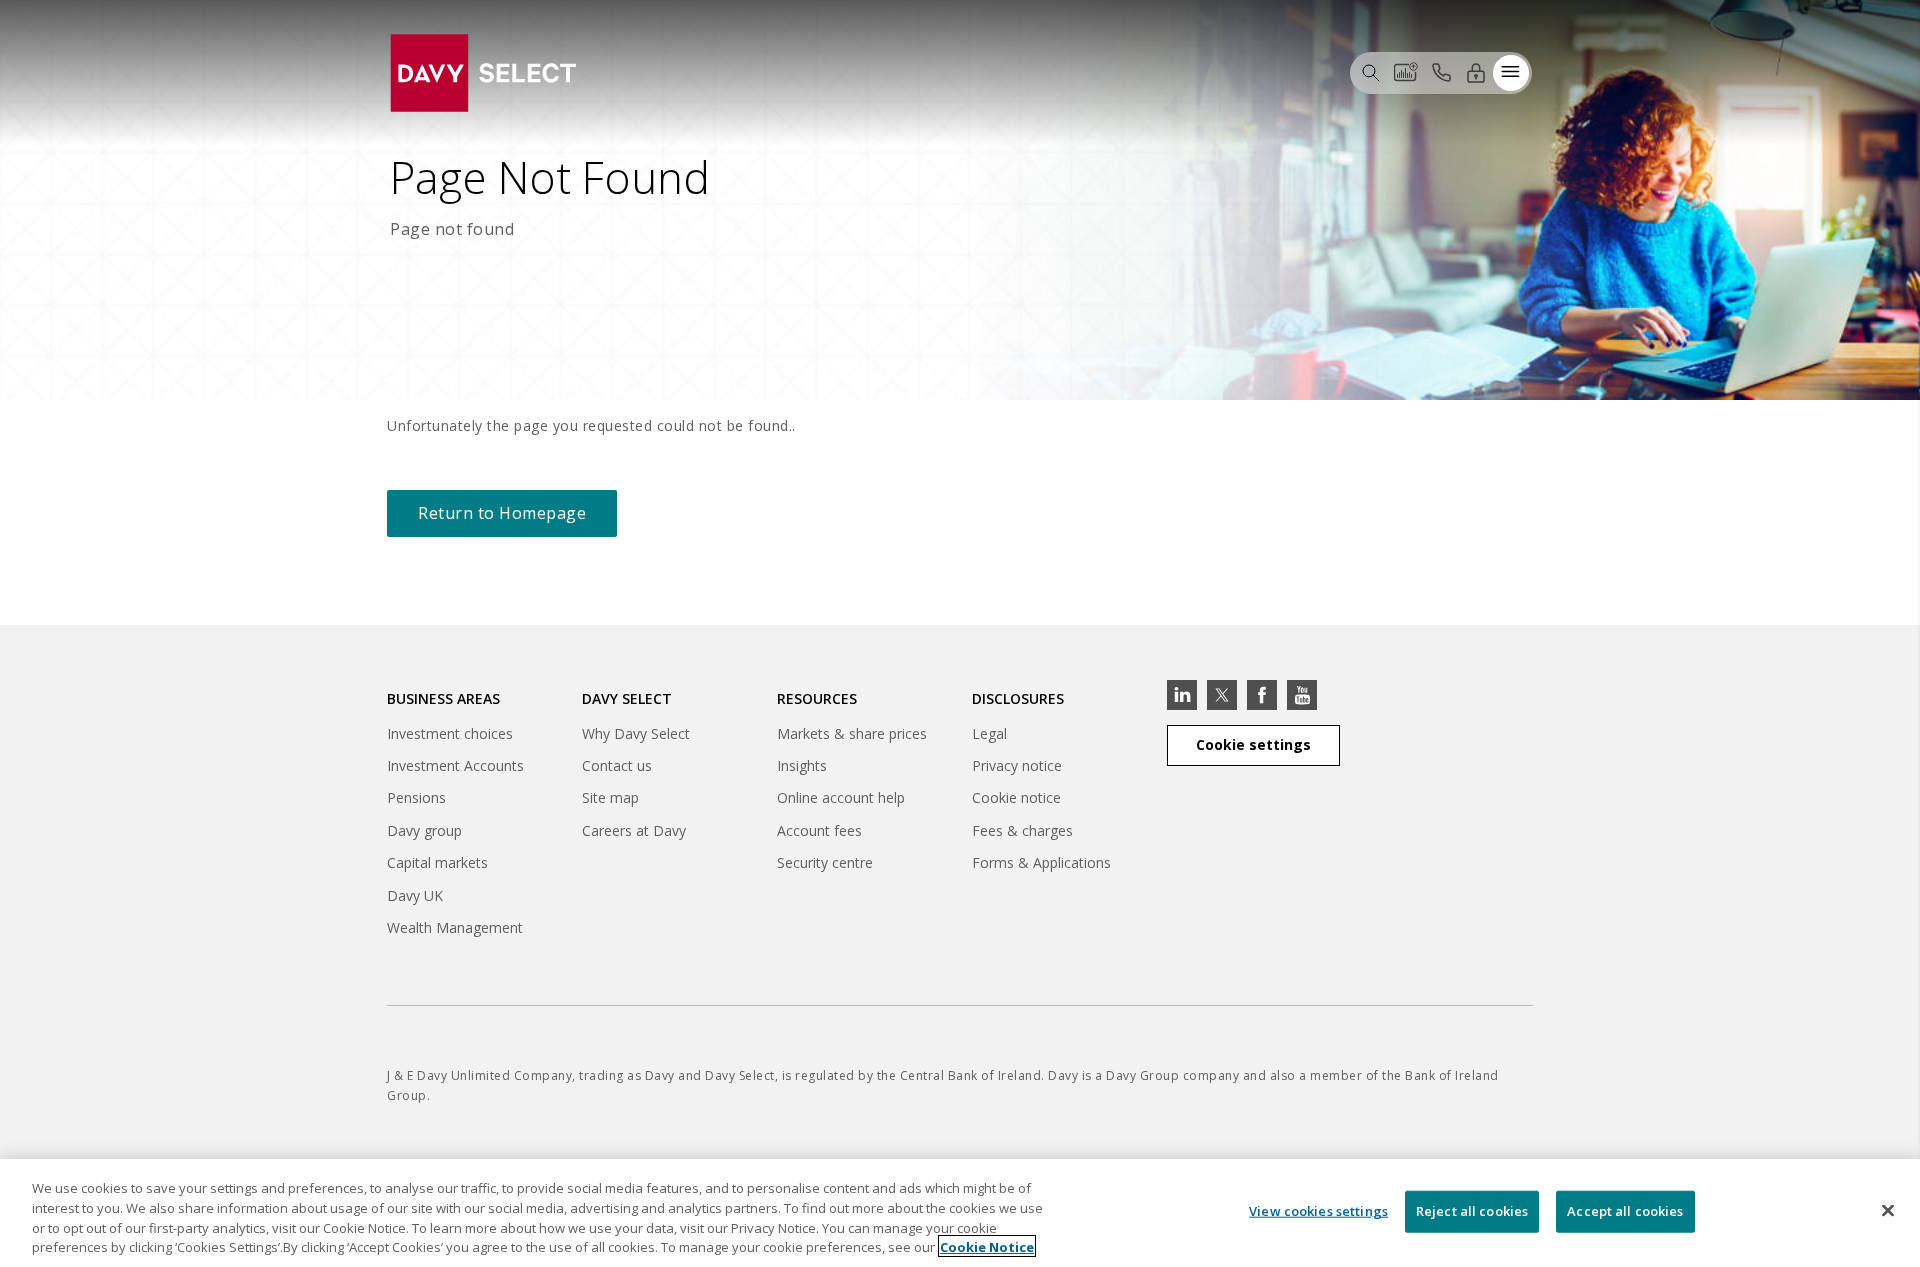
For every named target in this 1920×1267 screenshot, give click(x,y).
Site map (610, 797)
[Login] (1476, 72)
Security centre (825, 862)
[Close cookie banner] (1888, 1210)
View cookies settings (1318, 1211)
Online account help (841, 797)
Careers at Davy (634, 830)
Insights (802, 765)
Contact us (617, 765)
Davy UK (415, 898)
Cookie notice (1016, 797)
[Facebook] (1262, 695)
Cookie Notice (987, 1246)
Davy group (424, 833)
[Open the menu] (1511, 72)
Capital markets (437, 865)
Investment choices (450, 733)
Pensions (416, 797)
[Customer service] (1441, 72)
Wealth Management (455, 930)
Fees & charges (1022, 830)
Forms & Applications (1041, 862)
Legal (989, 733)
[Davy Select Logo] (483, 70)
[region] (960, 1213)
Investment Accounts (455, 765)
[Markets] (1406, 72)
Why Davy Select (636, 733)
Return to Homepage (502, 513)
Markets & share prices (852, 733)
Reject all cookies (1472, 1211)
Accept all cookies (1625, 1211)
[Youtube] (1302, 695)
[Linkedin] (1182, 695)
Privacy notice (1017, 765)
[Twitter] (1222, 695)
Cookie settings (1253, 744)
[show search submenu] (1371, 72)
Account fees (819, 830)
